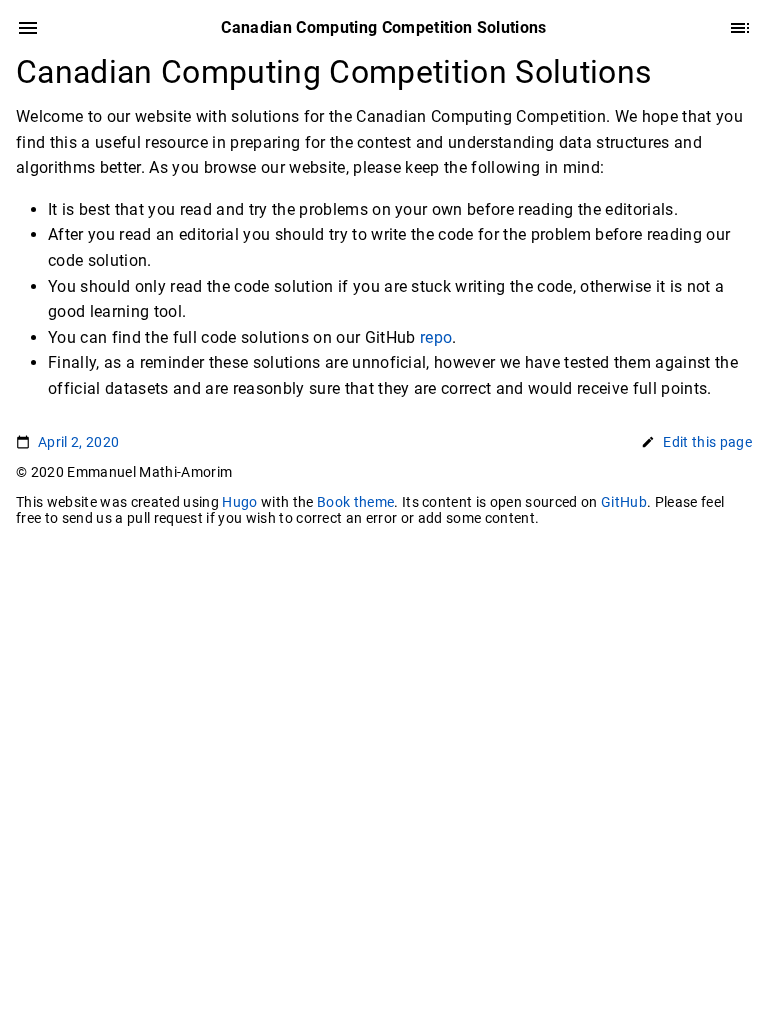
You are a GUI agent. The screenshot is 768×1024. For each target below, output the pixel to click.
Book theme (355, 502)
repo (436, 337)
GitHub (624, 502)
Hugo (239, 502)
